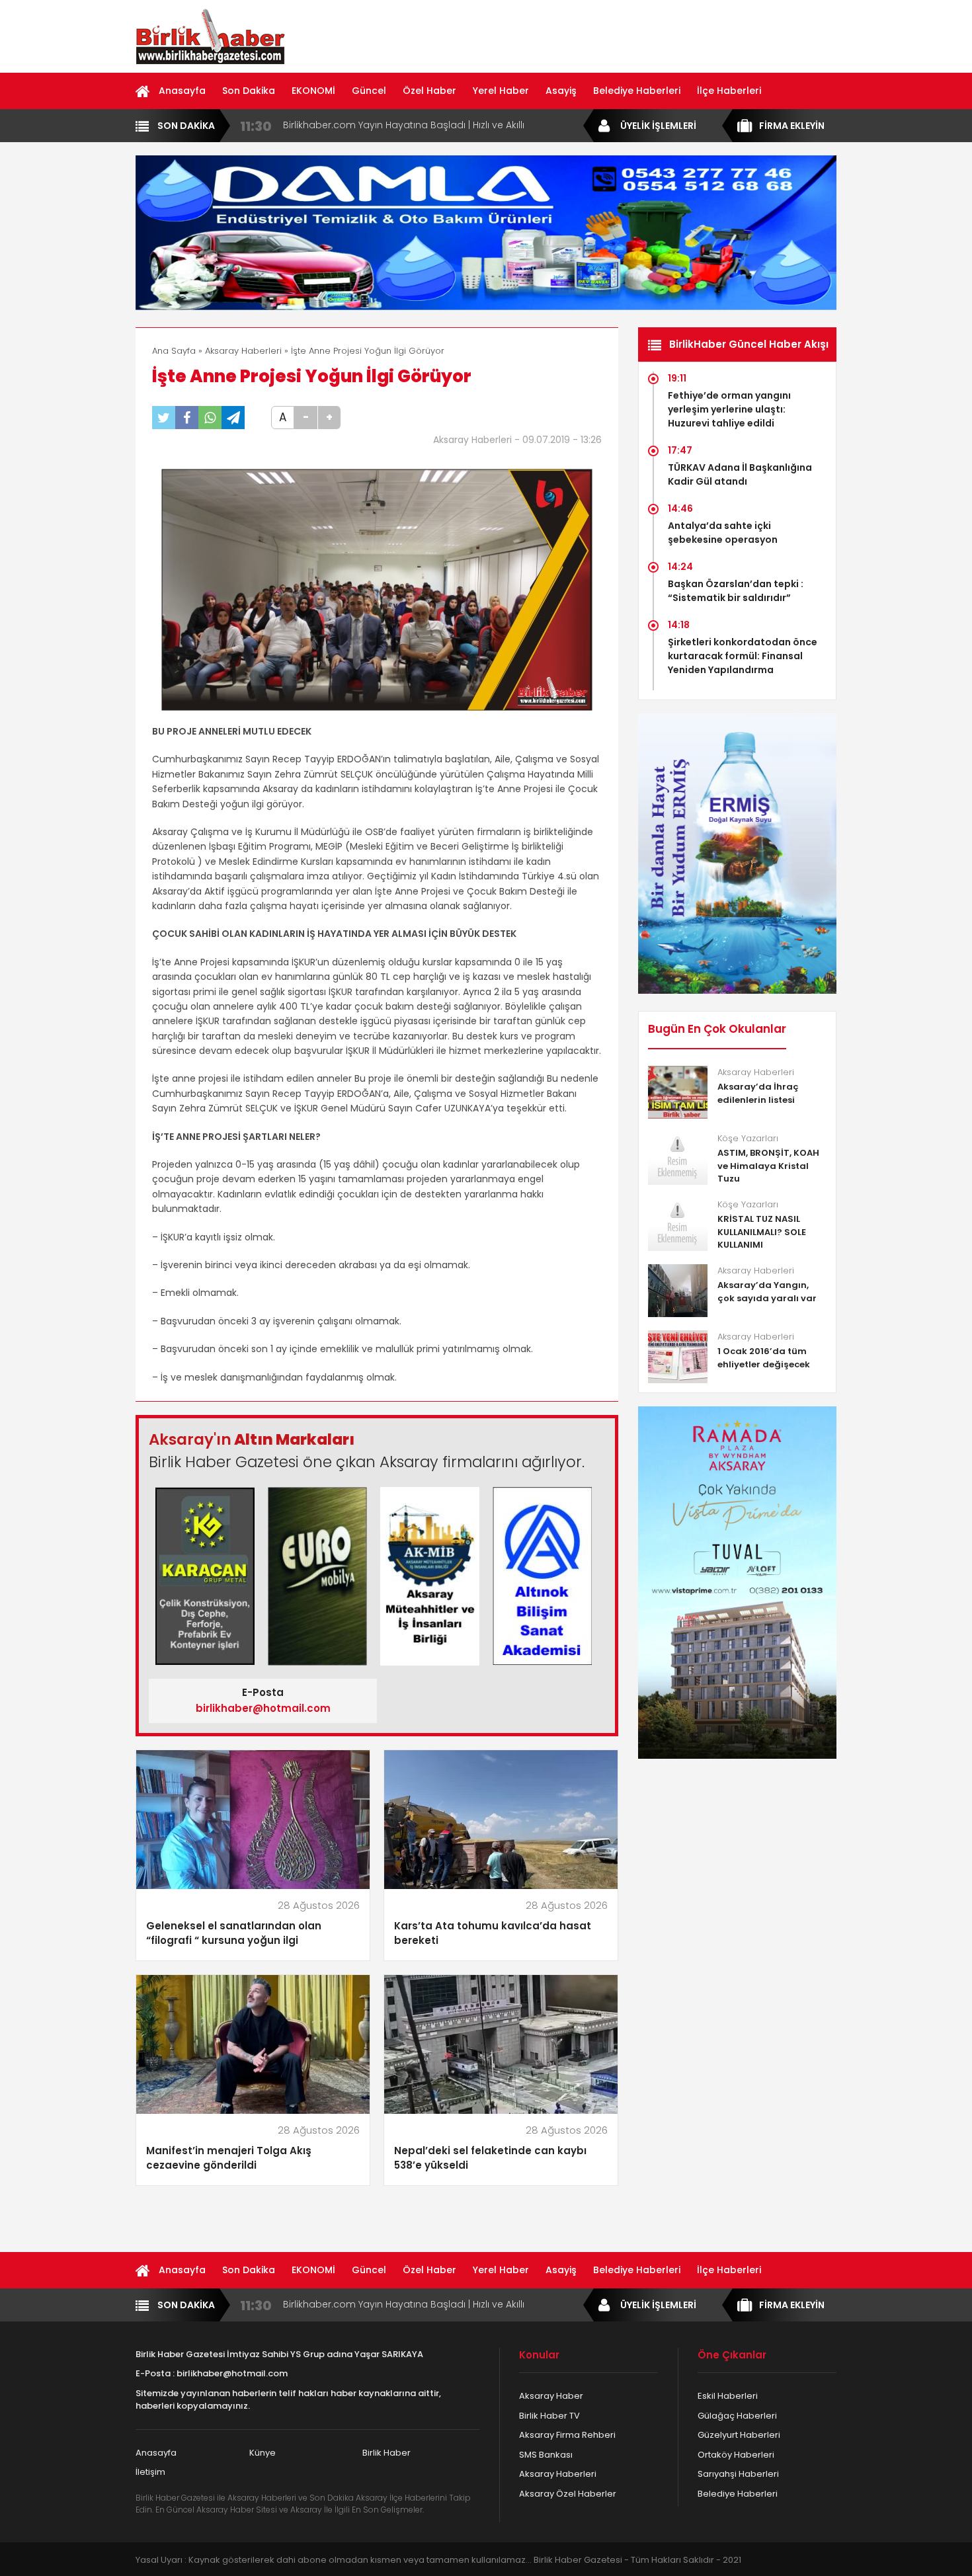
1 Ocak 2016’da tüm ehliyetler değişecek (764, 1358)
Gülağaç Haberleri (737, 2416)
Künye (263, 2453)
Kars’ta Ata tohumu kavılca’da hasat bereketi (493, 1933)
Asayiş (561, 91)
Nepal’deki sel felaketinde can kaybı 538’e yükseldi (490, 2158)
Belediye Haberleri (637, 91)
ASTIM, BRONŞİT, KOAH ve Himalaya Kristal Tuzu (768, 1166)
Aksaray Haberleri (243, 351)
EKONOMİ (313, 91)
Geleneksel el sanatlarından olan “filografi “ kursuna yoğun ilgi (234, 1933)
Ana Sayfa (174, 351)
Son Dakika (249, 91)
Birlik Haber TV (549, 2416)
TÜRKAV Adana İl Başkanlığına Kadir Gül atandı (740, 474)
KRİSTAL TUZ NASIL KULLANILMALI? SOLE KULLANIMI (762, 1232)
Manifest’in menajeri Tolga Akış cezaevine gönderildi (229, 2158)
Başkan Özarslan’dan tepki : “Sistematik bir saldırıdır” (736, 591)
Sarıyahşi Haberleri (738, 2474)
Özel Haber (429, 91)
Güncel (369, 91)
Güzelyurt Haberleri (739, 2435)
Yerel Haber (501, 91)
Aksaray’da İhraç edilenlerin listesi (758, 1093)
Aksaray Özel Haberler (568, 2494)
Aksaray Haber (551, 2396)
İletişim (150, 2472)
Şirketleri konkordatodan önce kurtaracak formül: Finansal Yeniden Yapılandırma (743, 656)
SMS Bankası (546, 2455)
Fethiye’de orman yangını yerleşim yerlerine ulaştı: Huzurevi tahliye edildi (729, 409)
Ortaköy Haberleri (736, 2455)
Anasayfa (182, 91)
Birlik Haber (386, 2453)
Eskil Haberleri (728, 2396)
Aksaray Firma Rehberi (567, 2435)
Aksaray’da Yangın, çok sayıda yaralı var (767, 1292)
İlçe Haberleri (729, 91)
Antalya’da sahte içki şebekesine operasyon (723, 533)
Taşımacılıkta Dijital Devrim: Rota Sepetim (379, 125)
